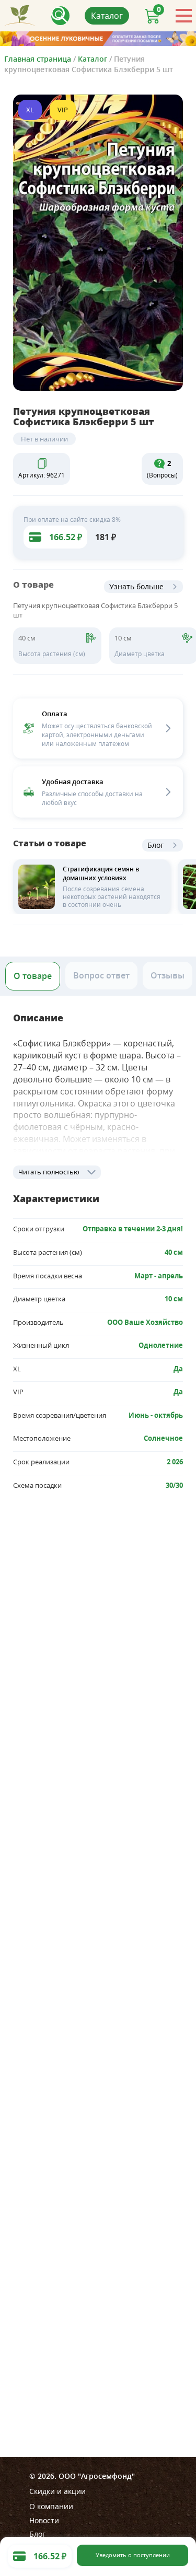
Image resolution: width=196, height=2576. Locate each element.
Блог (155, 845)
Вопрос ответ (101, 975)
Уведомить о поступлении (133, 2555)
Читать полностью (49, 1172)
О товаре (33, 976)
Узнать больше (136, 586)
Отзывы (168, 975)
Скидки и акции (57, 2491)
